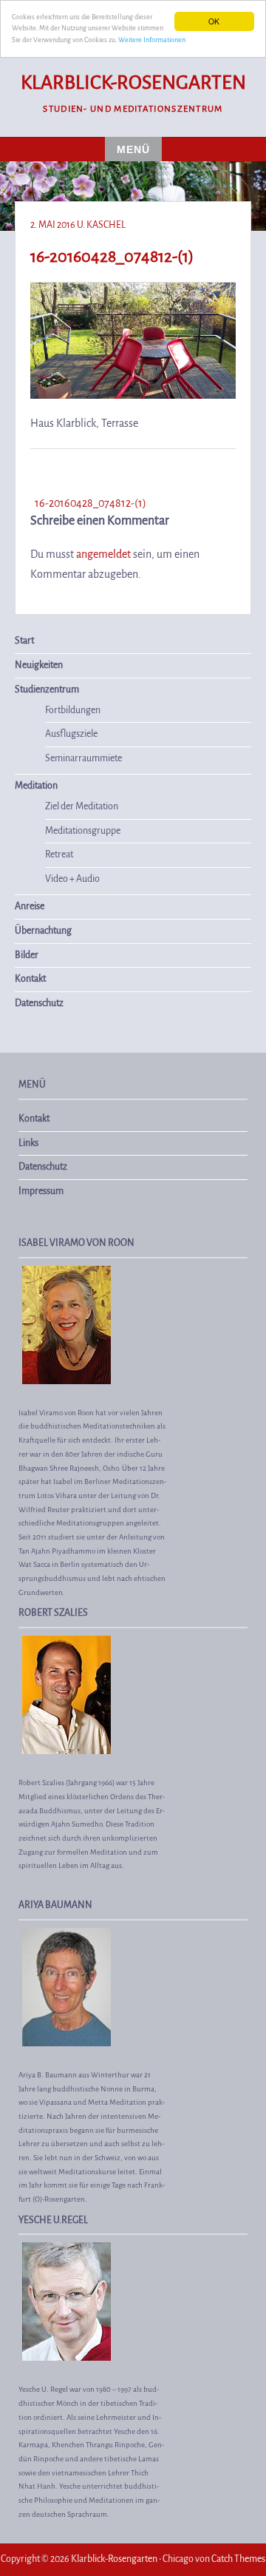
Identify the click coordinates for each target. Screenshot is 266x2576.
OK (214, 21)
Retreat (59, 854)
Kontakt (30, 979)
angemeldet (103, 554)
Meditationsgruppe (83, 831)
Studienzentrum (47, 689)
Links (28, 1143)
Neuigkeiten (39, 665)
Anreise (30, 906)
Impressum (41, 1191)
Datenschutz (39, 1003)
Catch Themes (238, 2559)
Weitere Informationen (152, 40)
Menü (133, 149)
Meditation (36, 786)
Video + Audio (72, 879)
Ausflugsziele (71, 734)
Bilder (27, 955)
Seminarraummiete (83, 758)
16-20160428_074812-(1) (91, 503)
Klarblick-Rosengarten (133, 83)
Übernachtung (43, 931)
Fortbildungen (73, 710)
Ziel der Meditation (82, 806)
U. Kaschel (101, 225)
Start (24, 641)
